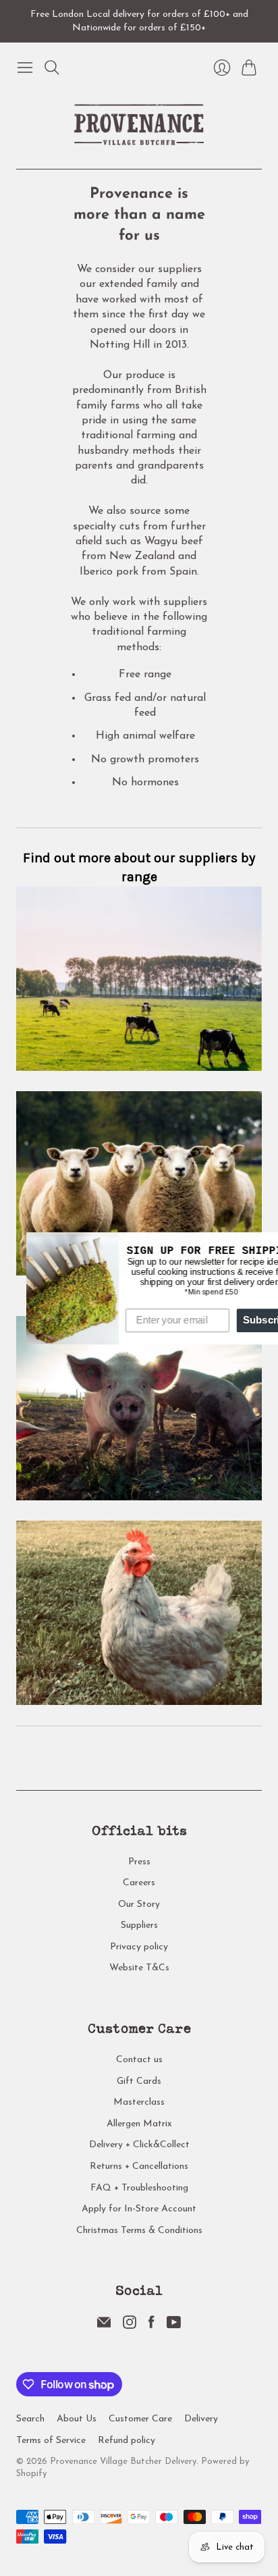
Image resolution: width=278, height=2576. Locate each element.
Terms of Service (51, 2441)
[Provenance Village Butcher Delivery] (139, 125)
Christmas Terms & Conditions (139, 2231)
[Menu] (25, 68)
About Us (77, 2419)
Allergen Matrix (139, 2124)
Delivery (201, 2419)
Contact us (139, 2060)
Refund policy (127, 2441)
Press (139, 1862)
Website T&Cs (139, 1968)
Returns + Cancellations (139, 2166)
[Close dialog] (267, 1243)
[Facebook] (151, 2326)
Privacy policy (139, 1947)
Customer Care (140, 2419)
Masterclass (139, 2102)
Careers (139, 1883)
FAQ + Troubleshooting (139, 2188)
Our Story (139, 1904)
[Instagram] (130, 2326)
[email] (104, 2326)
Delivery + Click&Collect (139, 2145)
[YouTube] (174, 2326)
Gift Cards (139, 2081)
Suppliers (139, 1925)
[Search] (52, 68)
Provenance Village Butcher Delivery (123, 2462)
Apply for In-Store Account (139, 2209)
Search (30, 2419)
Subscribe (241, 1320)
